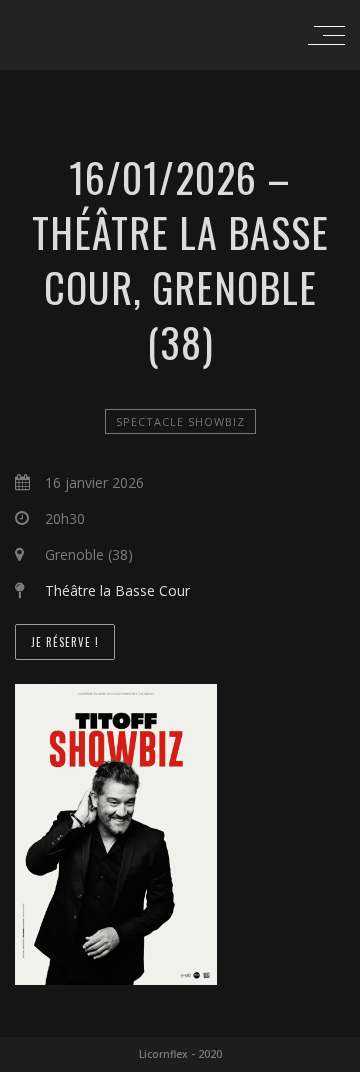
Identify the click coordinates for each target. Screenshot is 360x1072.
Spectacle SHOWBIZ (180, 421)
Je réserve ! (65, 642)
